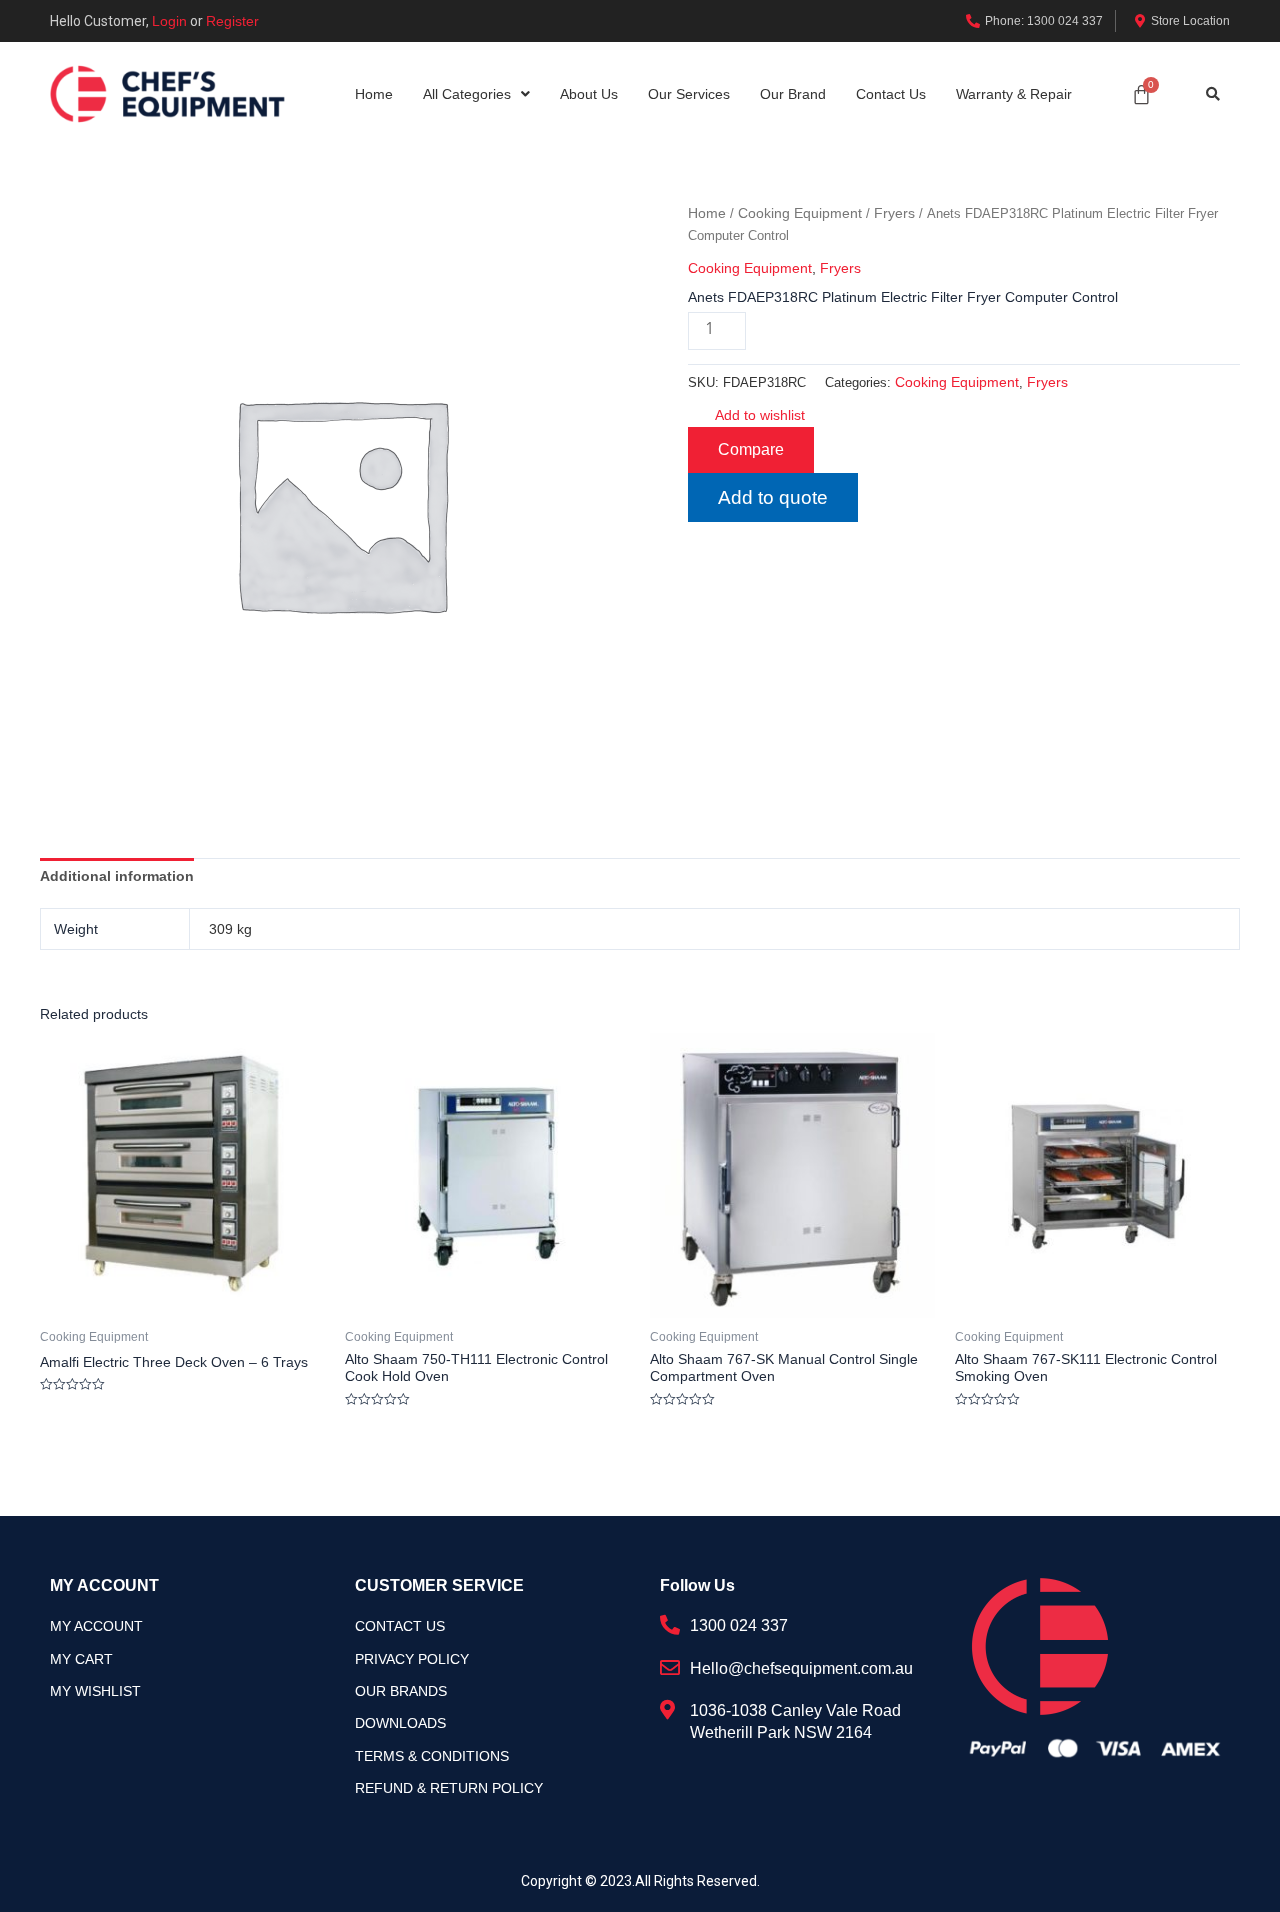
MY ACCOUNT (96, 1626)
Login (169, 21)
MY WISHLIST (95, 1691)
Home (374, 94)
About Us (589, 94)
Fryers (894, 213)
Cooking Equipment (800, 213)
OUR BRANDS (401, 1691)
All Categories (467, 94)
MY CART (81, 1659)
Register (232, 21)
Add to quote (773, 497)
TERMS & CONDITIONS (432, 1756)
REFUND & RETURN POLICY (449, 1788)
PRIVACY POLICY (412, 1659)
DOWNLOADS (400, 1723)
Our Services (689, 94)
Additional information (117, 876)
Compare (751, 449)
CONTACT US (400, 1626)
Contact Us (891, 94)
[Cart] (1141, 94)
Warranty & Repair (1014, 94)
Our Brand (793, 94)
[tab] (117, 876)
